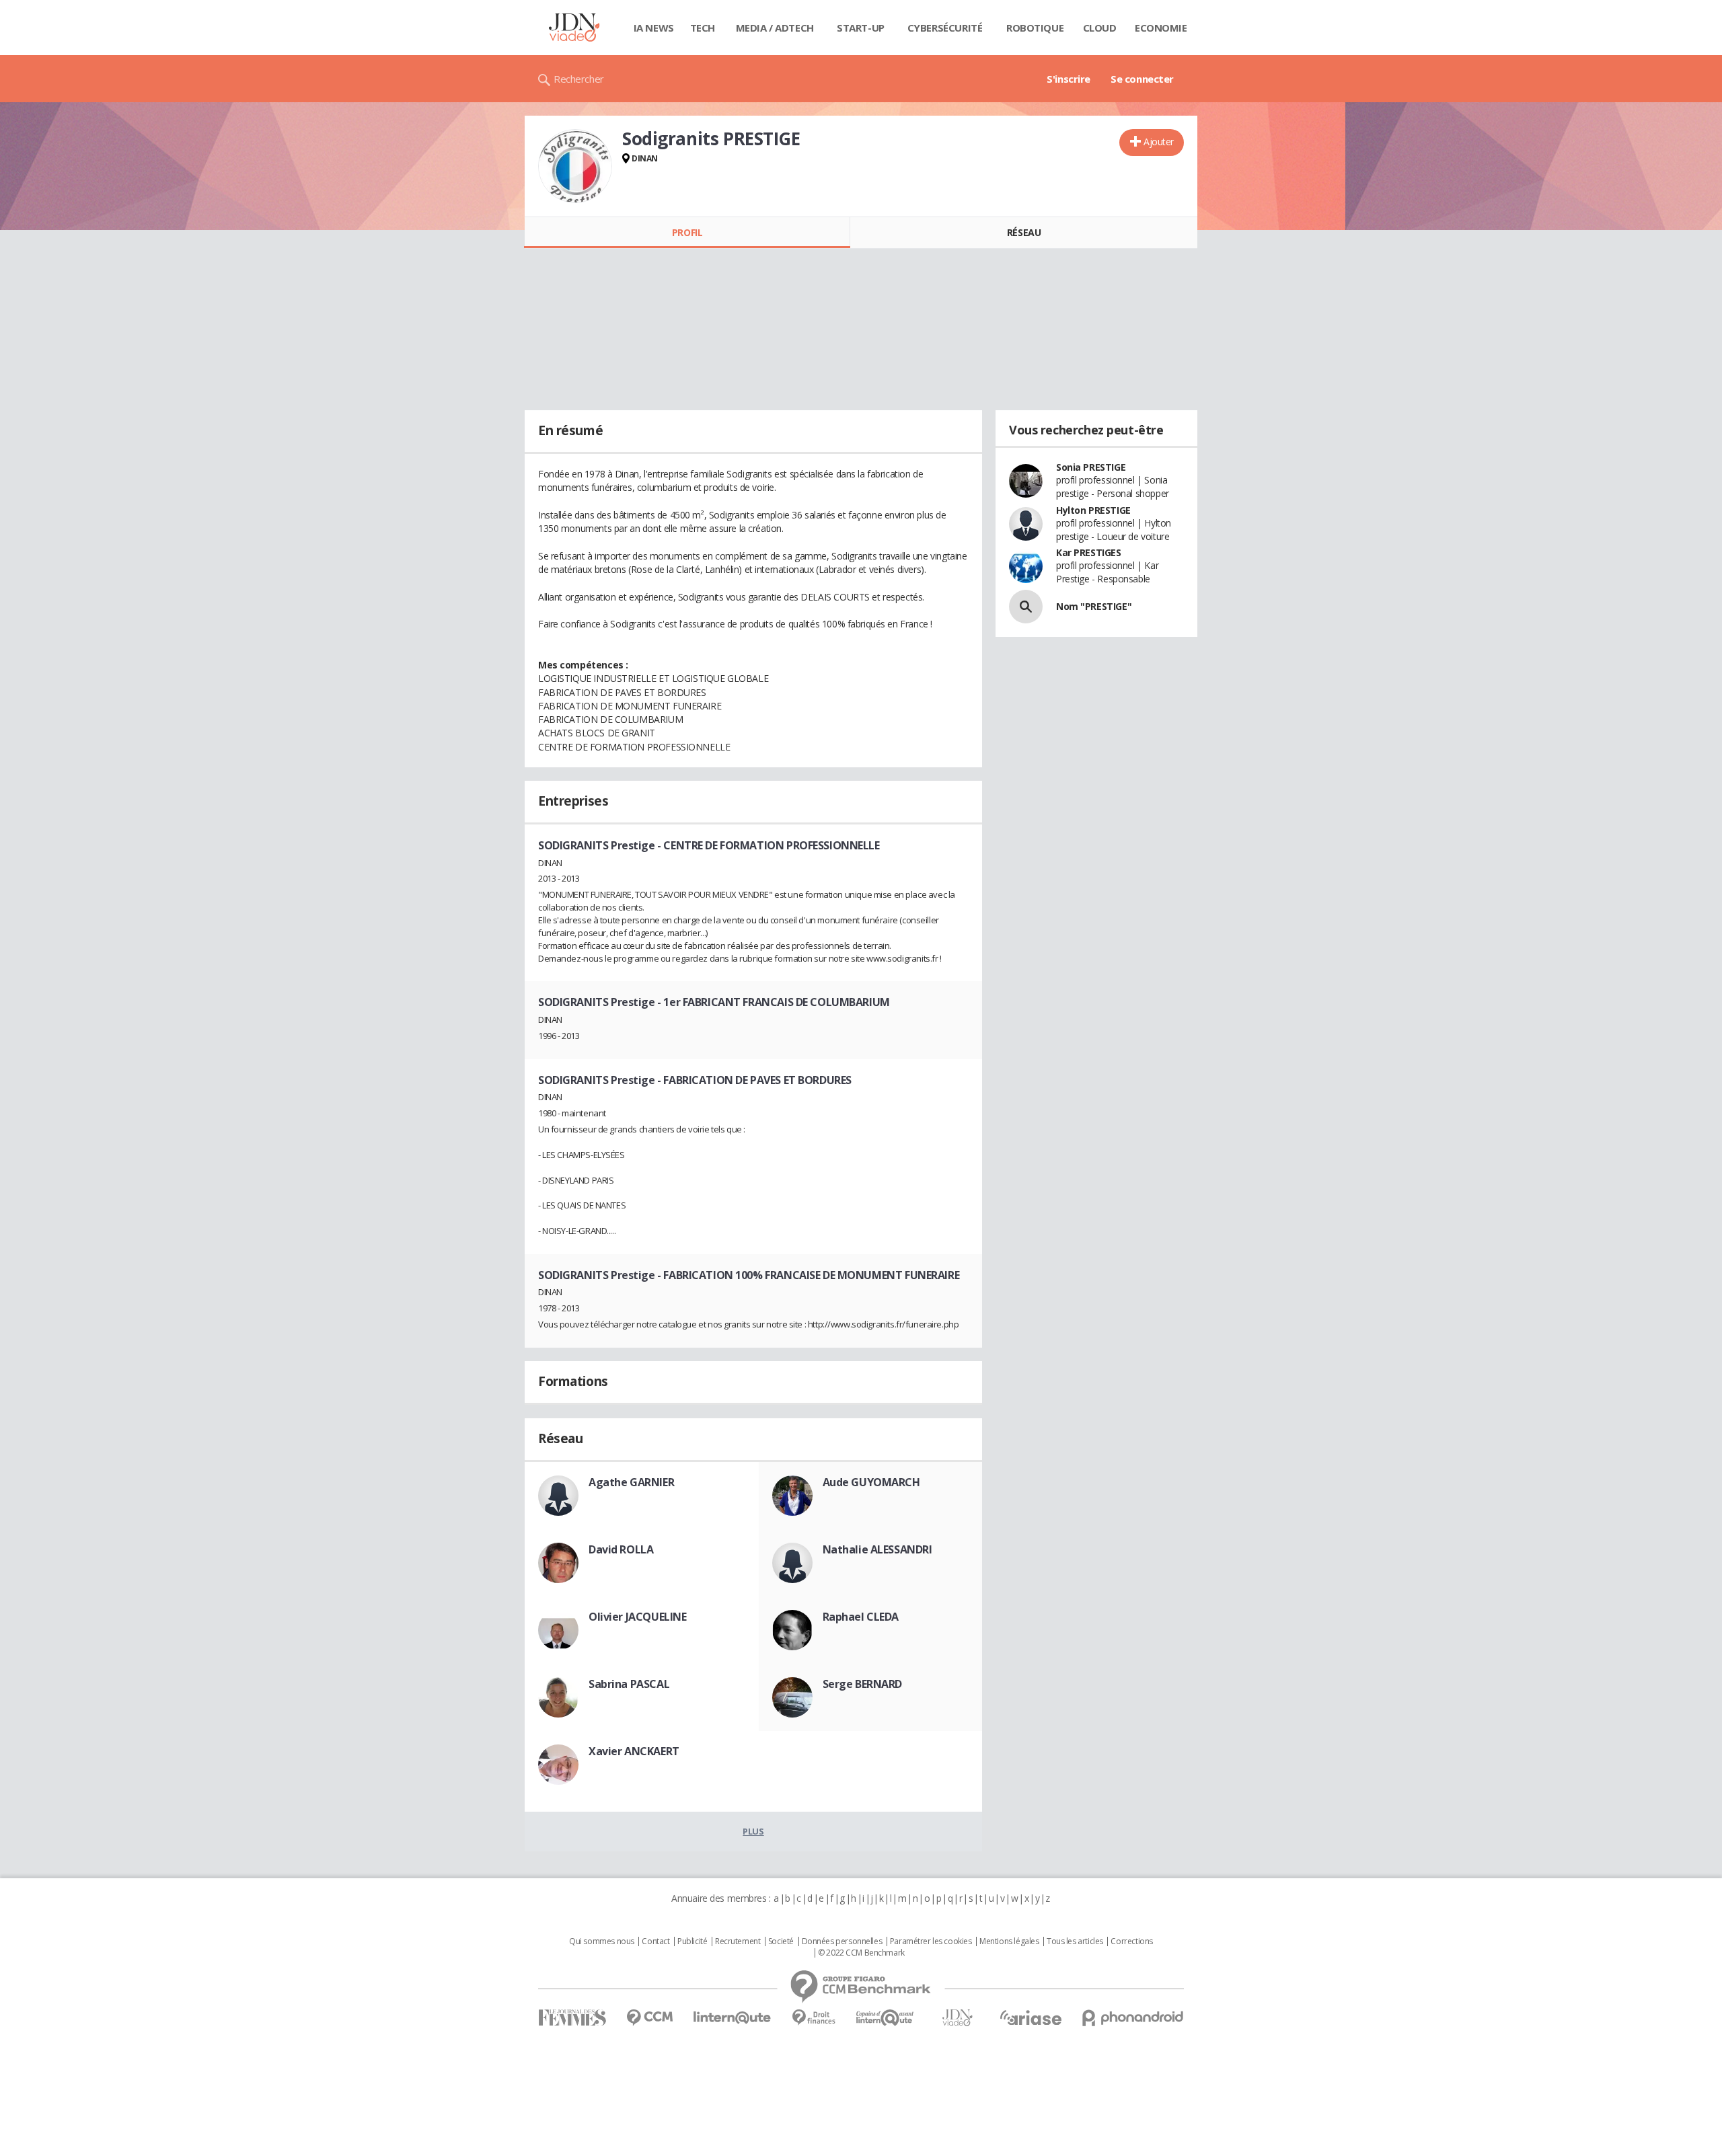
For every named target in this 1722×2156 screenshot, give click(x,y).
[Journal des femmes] (572, 2018)
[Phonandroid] (1133, 2018)
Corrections (1131, 1941)
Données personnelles (842, 1941)
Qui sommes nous (602, 1941)
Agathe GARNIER (631, 1482)
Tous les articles (1075, 1941)
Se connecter (1142, 79)
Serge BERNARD (863, 1684)
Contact (656, 1941)
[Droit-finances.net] (814, 2018)
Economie (1161, 28)
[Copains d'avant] (886, 2018)
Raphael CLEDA (861, 1617)
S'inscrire (1069, 79)
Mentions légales (1009, 1941)
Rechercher (579, 79)
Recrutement (738, 1941)
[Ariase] (1031, 2017)
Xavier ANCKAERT (634, 1751)
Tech (703, 28)
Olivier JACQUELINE (637, 1617)
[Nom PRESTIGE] (1026, 607)
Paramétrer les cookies (931, 1941)
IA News (654, 28)
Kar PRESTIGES (1089, 552)
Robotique (1035, 28)
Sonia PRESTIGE (1091, 467)
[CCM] (649, 2018)
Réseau (1024, 232)
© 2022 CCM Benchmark (861, 1953)
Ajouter (1159, 142)
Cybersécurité (945, 28)
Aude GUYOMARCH (871, 1482)
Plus (753, 1831)
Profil (687, 232)
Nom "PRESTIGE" (1094, 606)
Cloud (1100, 28)
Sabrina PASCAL (629, 1684)
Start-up (861, 28)
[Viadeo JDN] (957, 2018)
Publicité (692, 1941)
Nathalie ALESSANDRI (877, 1549)
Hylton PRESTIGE (1093, 510)
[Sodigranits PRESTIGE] (575, 166)
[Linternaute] (733, 2018)
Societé (781, 1941)
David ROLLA (621, 1549)
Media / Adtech (775, 28)
